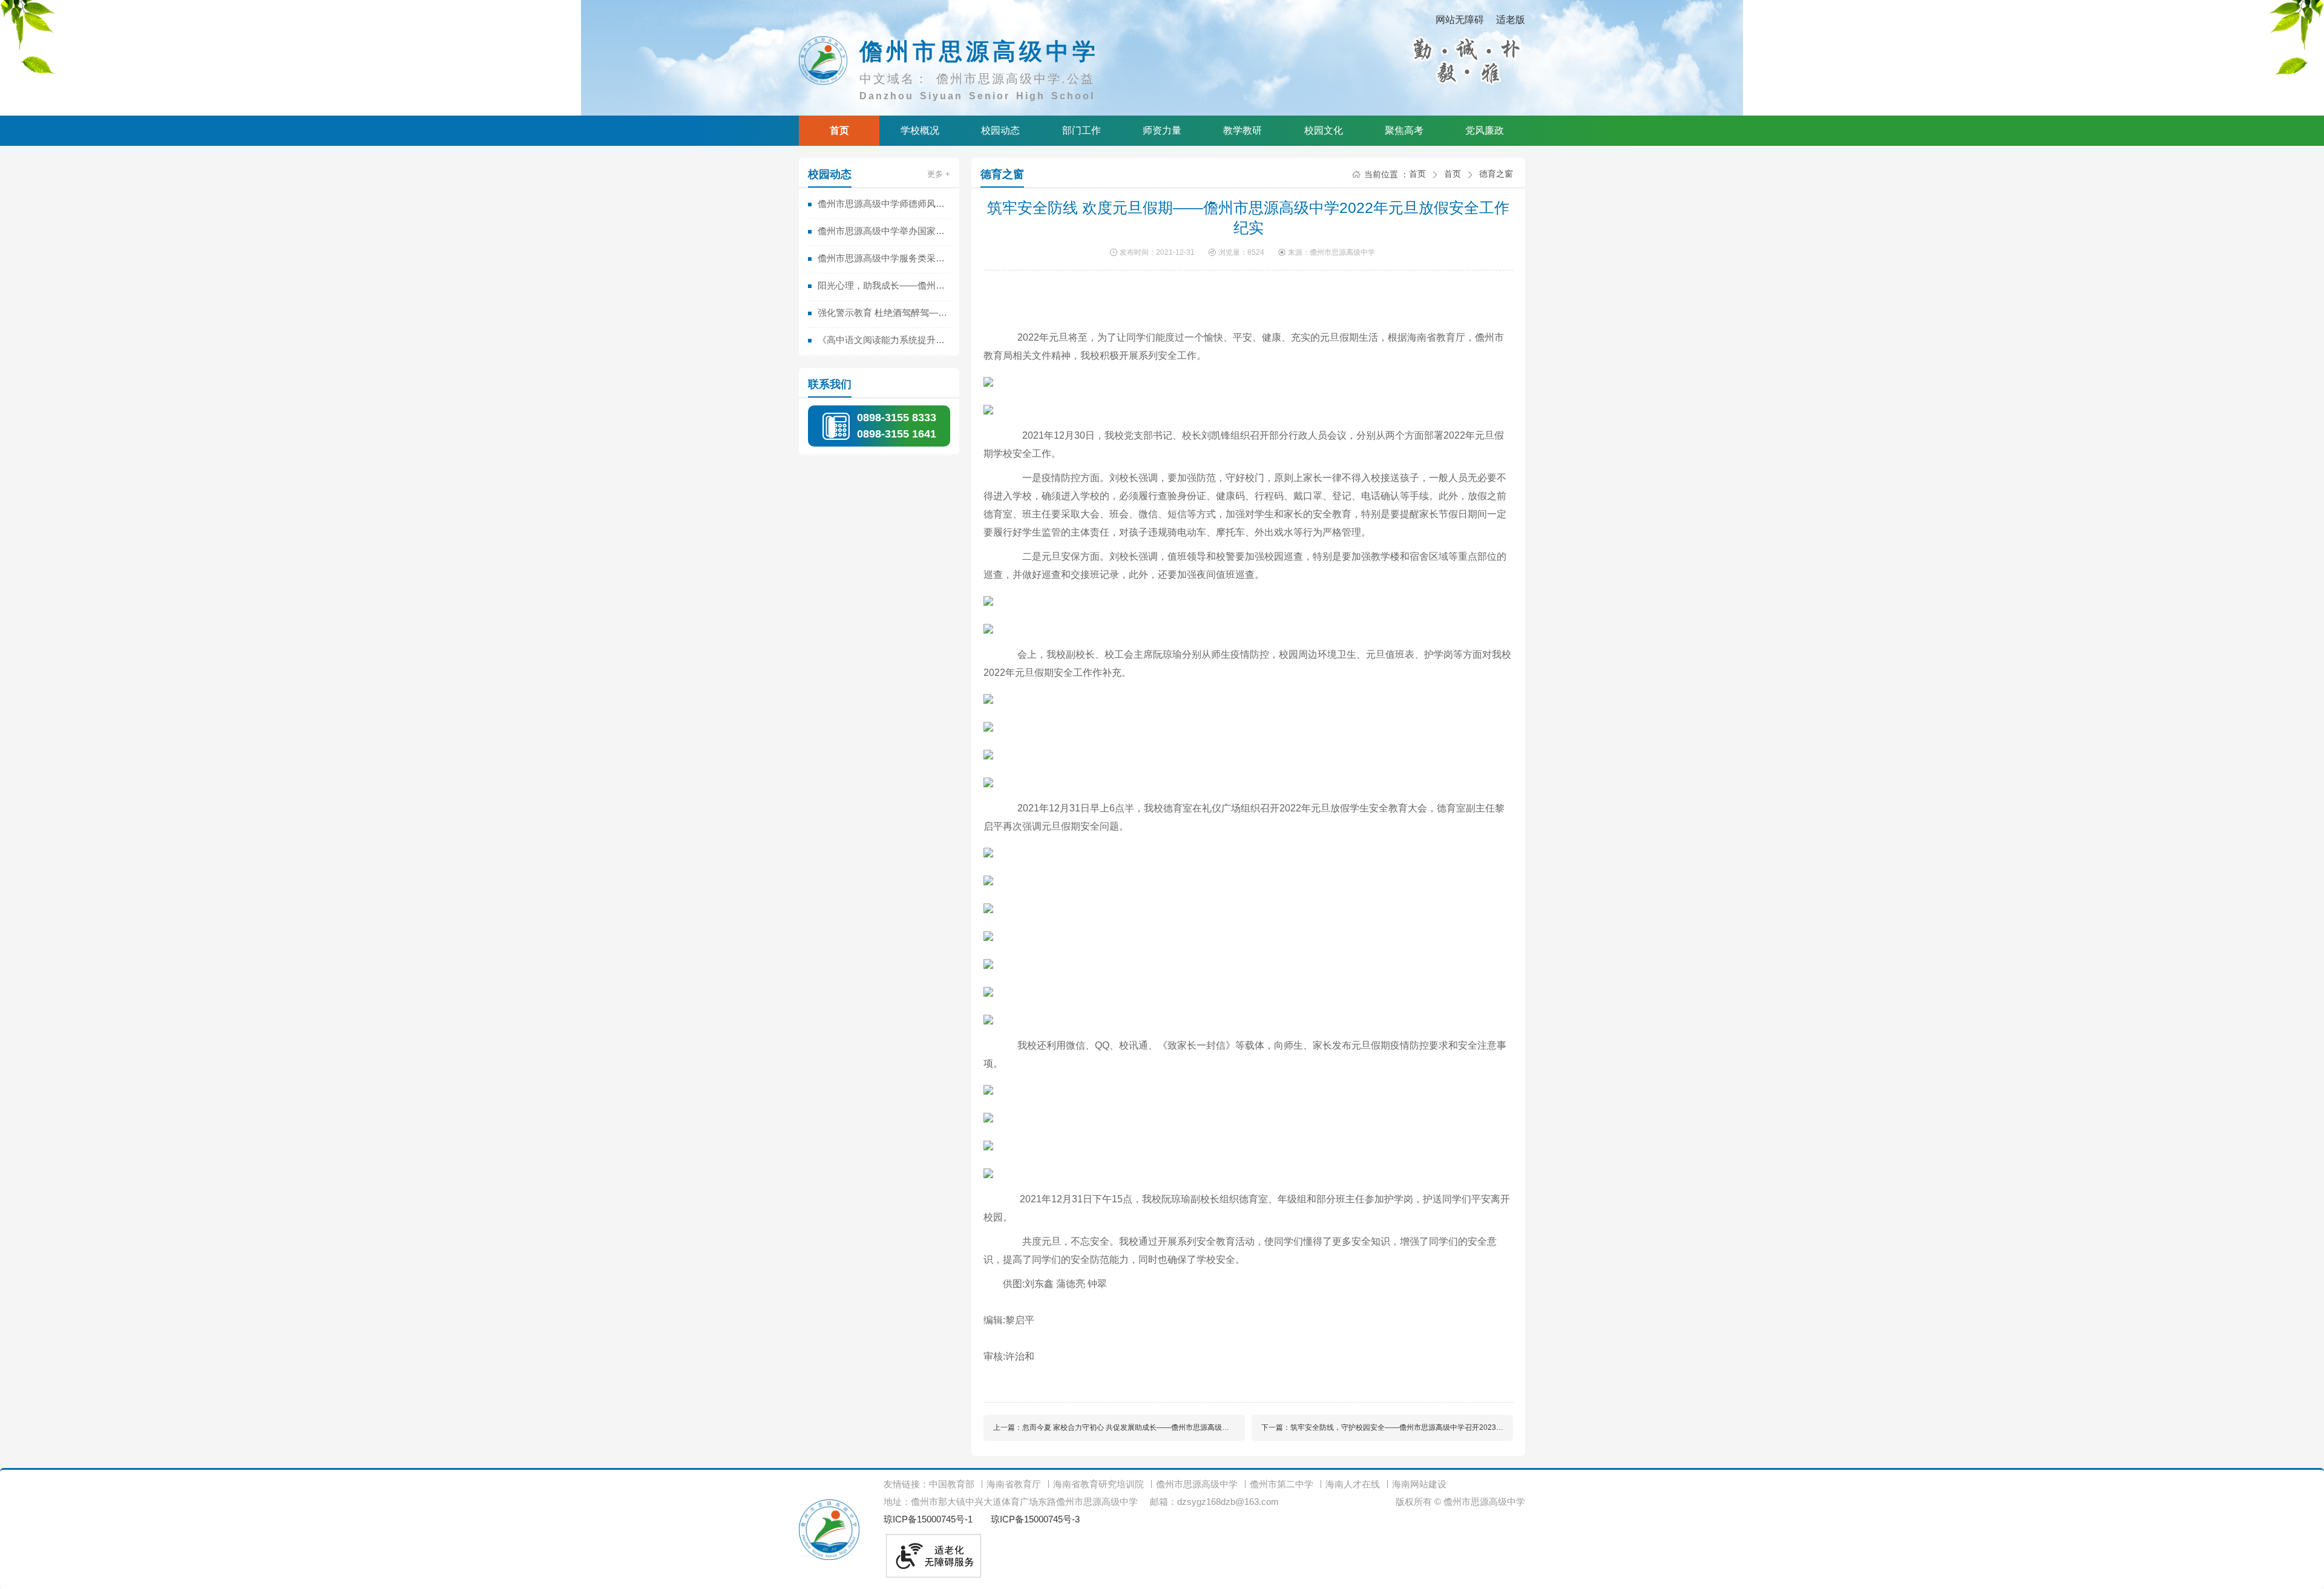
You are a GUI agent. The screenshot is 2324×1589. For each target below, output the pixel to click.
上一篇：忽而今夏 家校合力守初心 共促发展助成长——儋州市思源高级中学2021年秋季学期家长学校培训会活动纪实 (1119, 1427)
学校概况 (920, 130)
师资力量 (1162, 130)
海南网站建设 (1419, 1484)
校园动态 (1000, 130)
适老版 (1511, 20)
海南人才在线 (1353, 1484)
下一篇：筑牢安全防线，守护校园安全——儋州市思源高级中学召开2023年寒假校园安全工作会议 (1387, 1427)
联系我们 (830, 384)
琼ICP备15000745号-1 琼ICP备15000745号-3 (982, 1519)
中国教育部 (952, 1484)
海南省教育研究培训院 (1098, 1484)
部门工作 (1082, 130)
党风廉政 (1485, 130)
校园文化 (1324, 130)
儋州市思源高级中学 (1197, 1484)
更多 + (939, 174)
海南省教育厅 (1014, 1484)
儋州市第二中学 (1282, 1484)
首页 (839, 130)
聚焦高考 (1404, 130)
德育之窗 (1002, 174)
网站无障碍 (1460, 20)
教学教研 (1242, 130)
